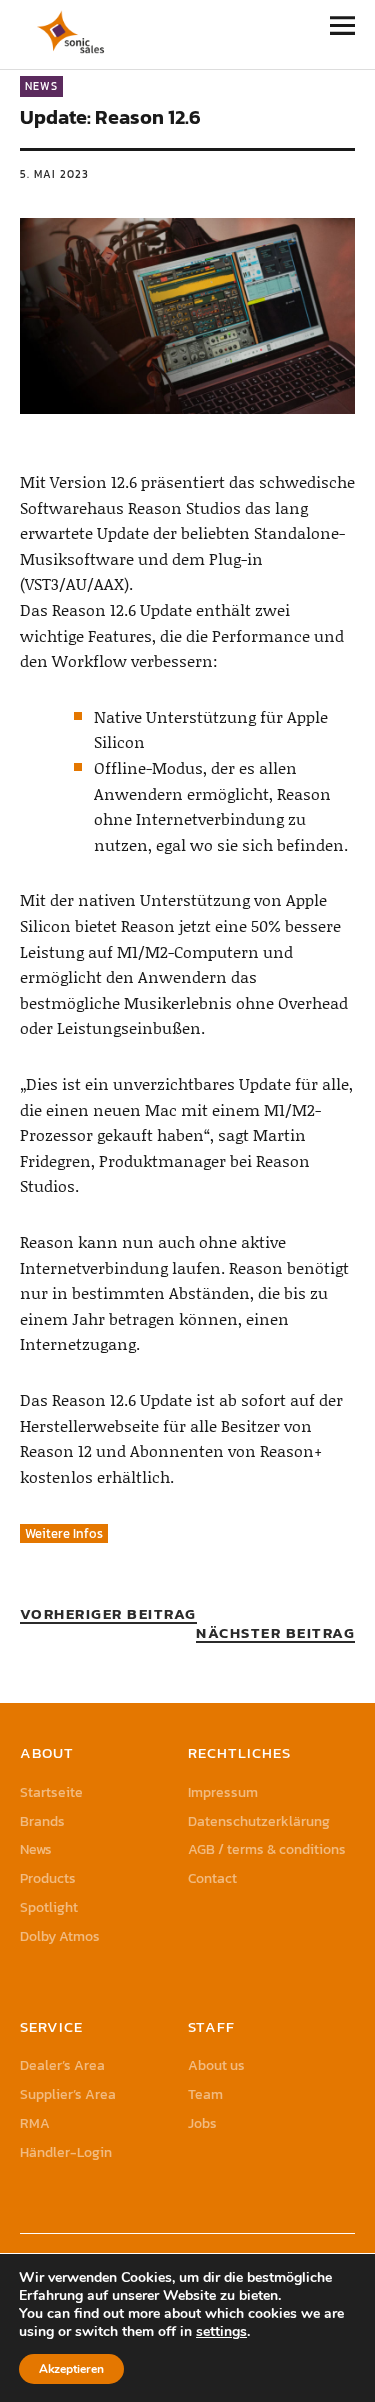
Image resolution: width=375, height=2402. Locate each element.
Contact (212, 1878)
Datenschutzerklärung (259, 1821)
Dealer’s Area (62, 2065)
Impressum (223, 1792)
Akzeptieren (71, 2369)
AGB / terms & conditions (267, 1849)
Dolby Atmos (60, 1936)
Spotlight (49, 1907)
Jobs (202, 2123)
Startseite (51, 1792)
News (41, 86)
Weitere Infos (64, 1533)
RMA (35, 2123)
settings (221, 2332)
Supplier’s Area (68, 2094)
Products (48, 1878)
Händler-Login (66, 2152)
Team (205, 2094)
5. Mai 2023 (54, 174)
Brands (42, 1821)
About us (216, 2065)
